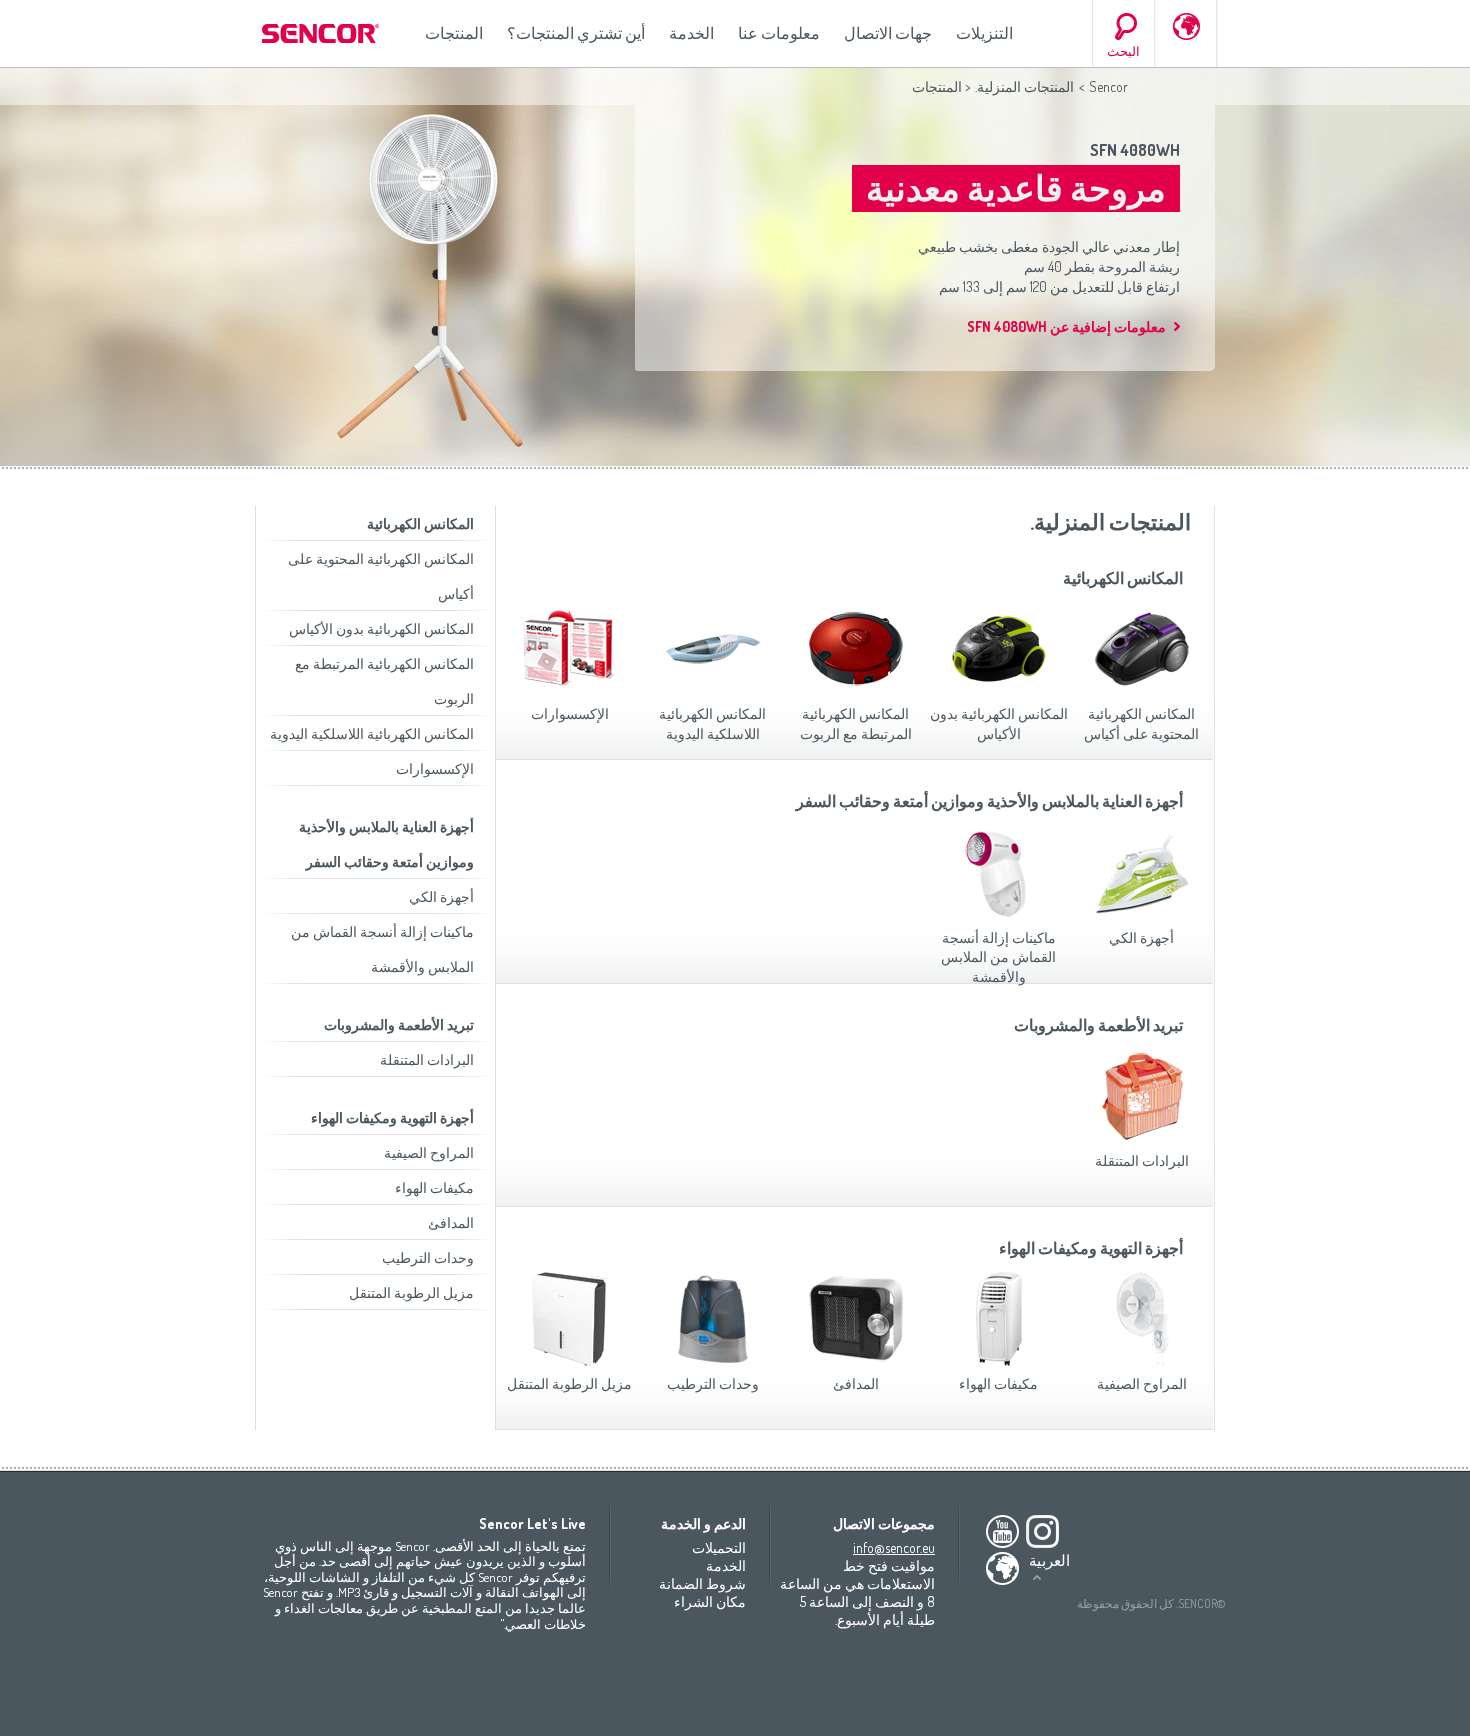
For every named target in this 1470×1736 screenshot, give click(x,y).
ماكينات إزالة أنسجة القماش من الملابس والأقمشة (998, 956)
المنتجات (454, 33)
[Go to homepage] (322, 33)
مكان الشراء (710, 1601)
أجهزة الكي (441, 896)
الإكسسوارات (435, 768)
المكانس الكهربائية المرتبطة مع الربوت (856, 723)
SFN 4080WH (1135, 150)
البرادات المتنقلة (427, 1059)
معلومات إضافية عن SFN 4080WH (1066, 326)
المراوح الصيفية (429, 1152)
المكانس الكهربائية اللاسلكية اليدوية (372, 733)
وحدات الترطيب (428, 1257)
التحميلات (719, 1547)
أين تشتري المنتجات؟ (576, 33)
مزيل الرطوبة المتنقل (411, 1292)
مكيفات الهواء (434, 1187)
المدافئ (451, 1222)
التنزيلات (984, 33)
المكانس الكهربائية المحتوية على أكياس (1141, 723)
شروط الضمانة (702, 1583)
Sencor (1108, 86)
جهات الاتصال (888, 33)
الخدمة (691, 33)
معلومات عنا (779, 33)
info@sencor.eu (894, 1547)
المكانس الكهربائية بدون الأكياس (381, 628)
